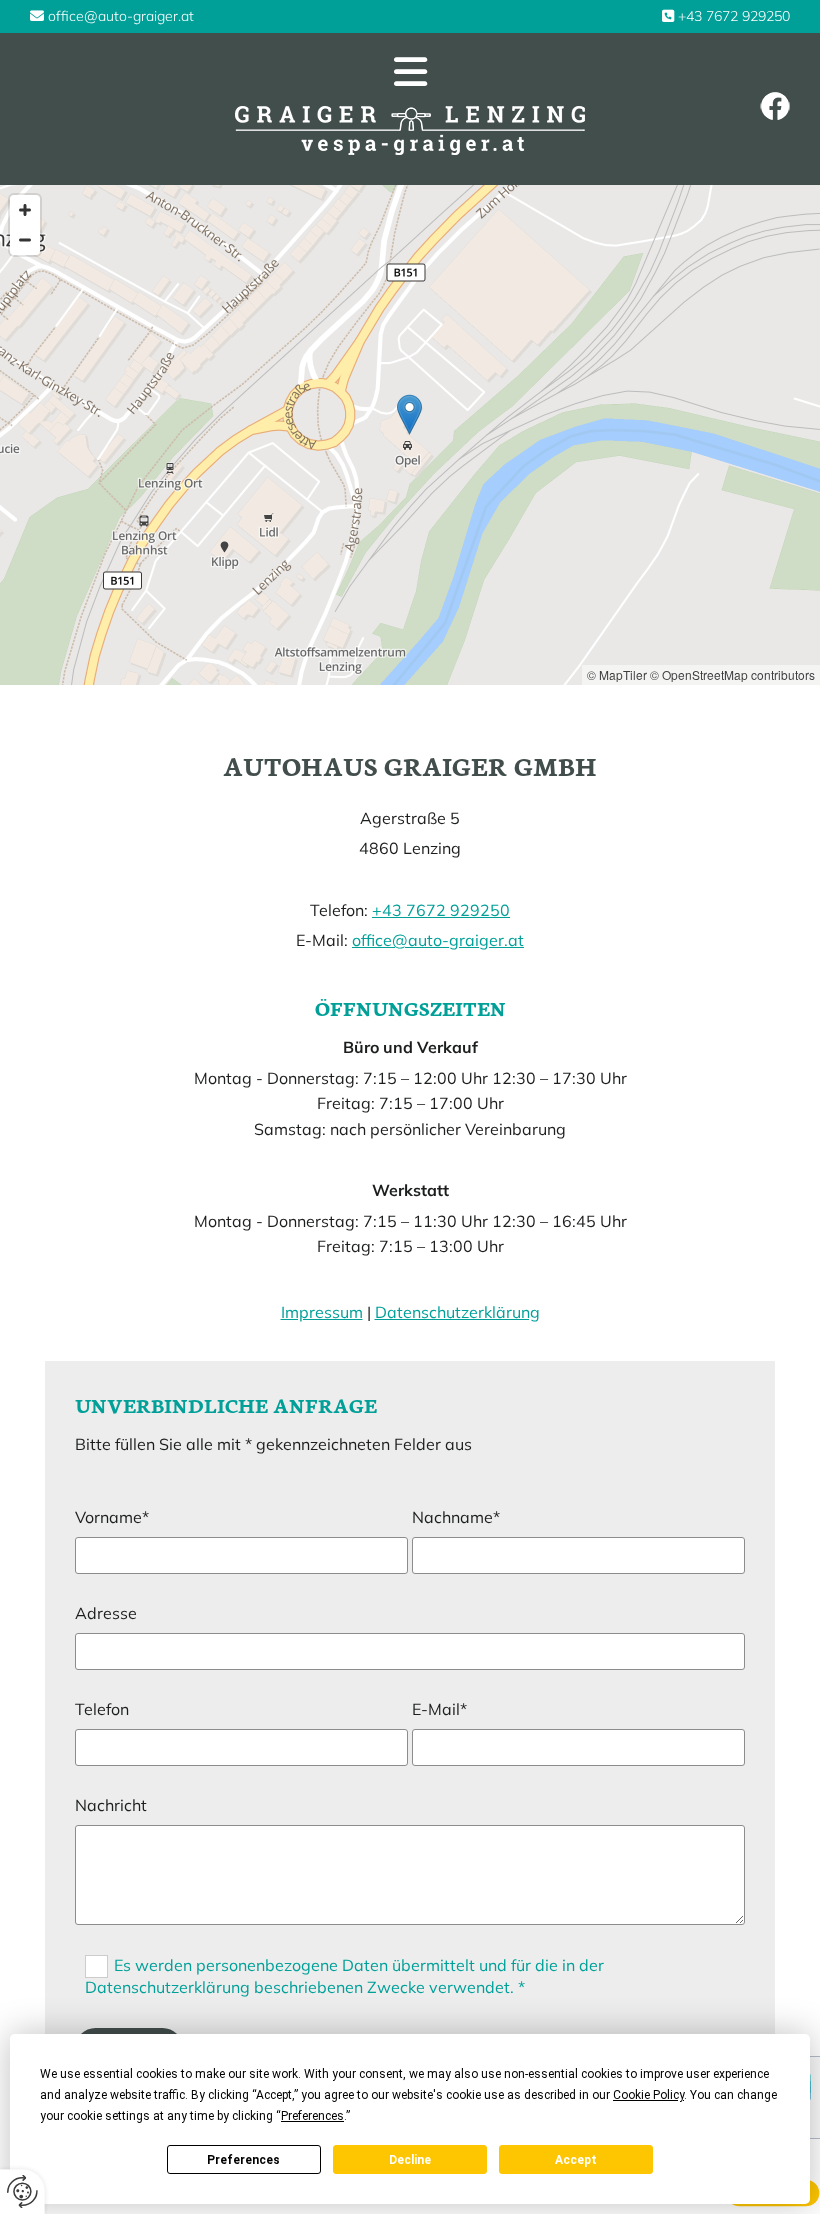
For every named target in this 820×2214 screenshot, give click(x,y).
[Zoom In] (25, 210)
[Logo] (410, 130)
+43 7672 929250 (734, 16)
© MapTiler (617, 674)
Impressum (322, 1312)
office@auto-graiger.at (121, 16)
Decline (410, 2160)
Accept (576, 2160)
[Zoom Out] (25, 240)
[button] (410, 72)
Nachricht (111, 1805)
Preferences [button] (312, 2116)
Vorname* (112, 1517)
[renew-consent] (22, 2191)
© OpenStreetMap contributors (732, 674)
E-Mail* (439, 1709)
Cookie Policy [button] (648, 2095)
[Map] (410, 435)
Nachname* (456, 1517)
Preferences (243, 2160)
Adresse (106, 1613)
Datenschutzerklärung (457, 1312)
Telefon (102, 1709)
